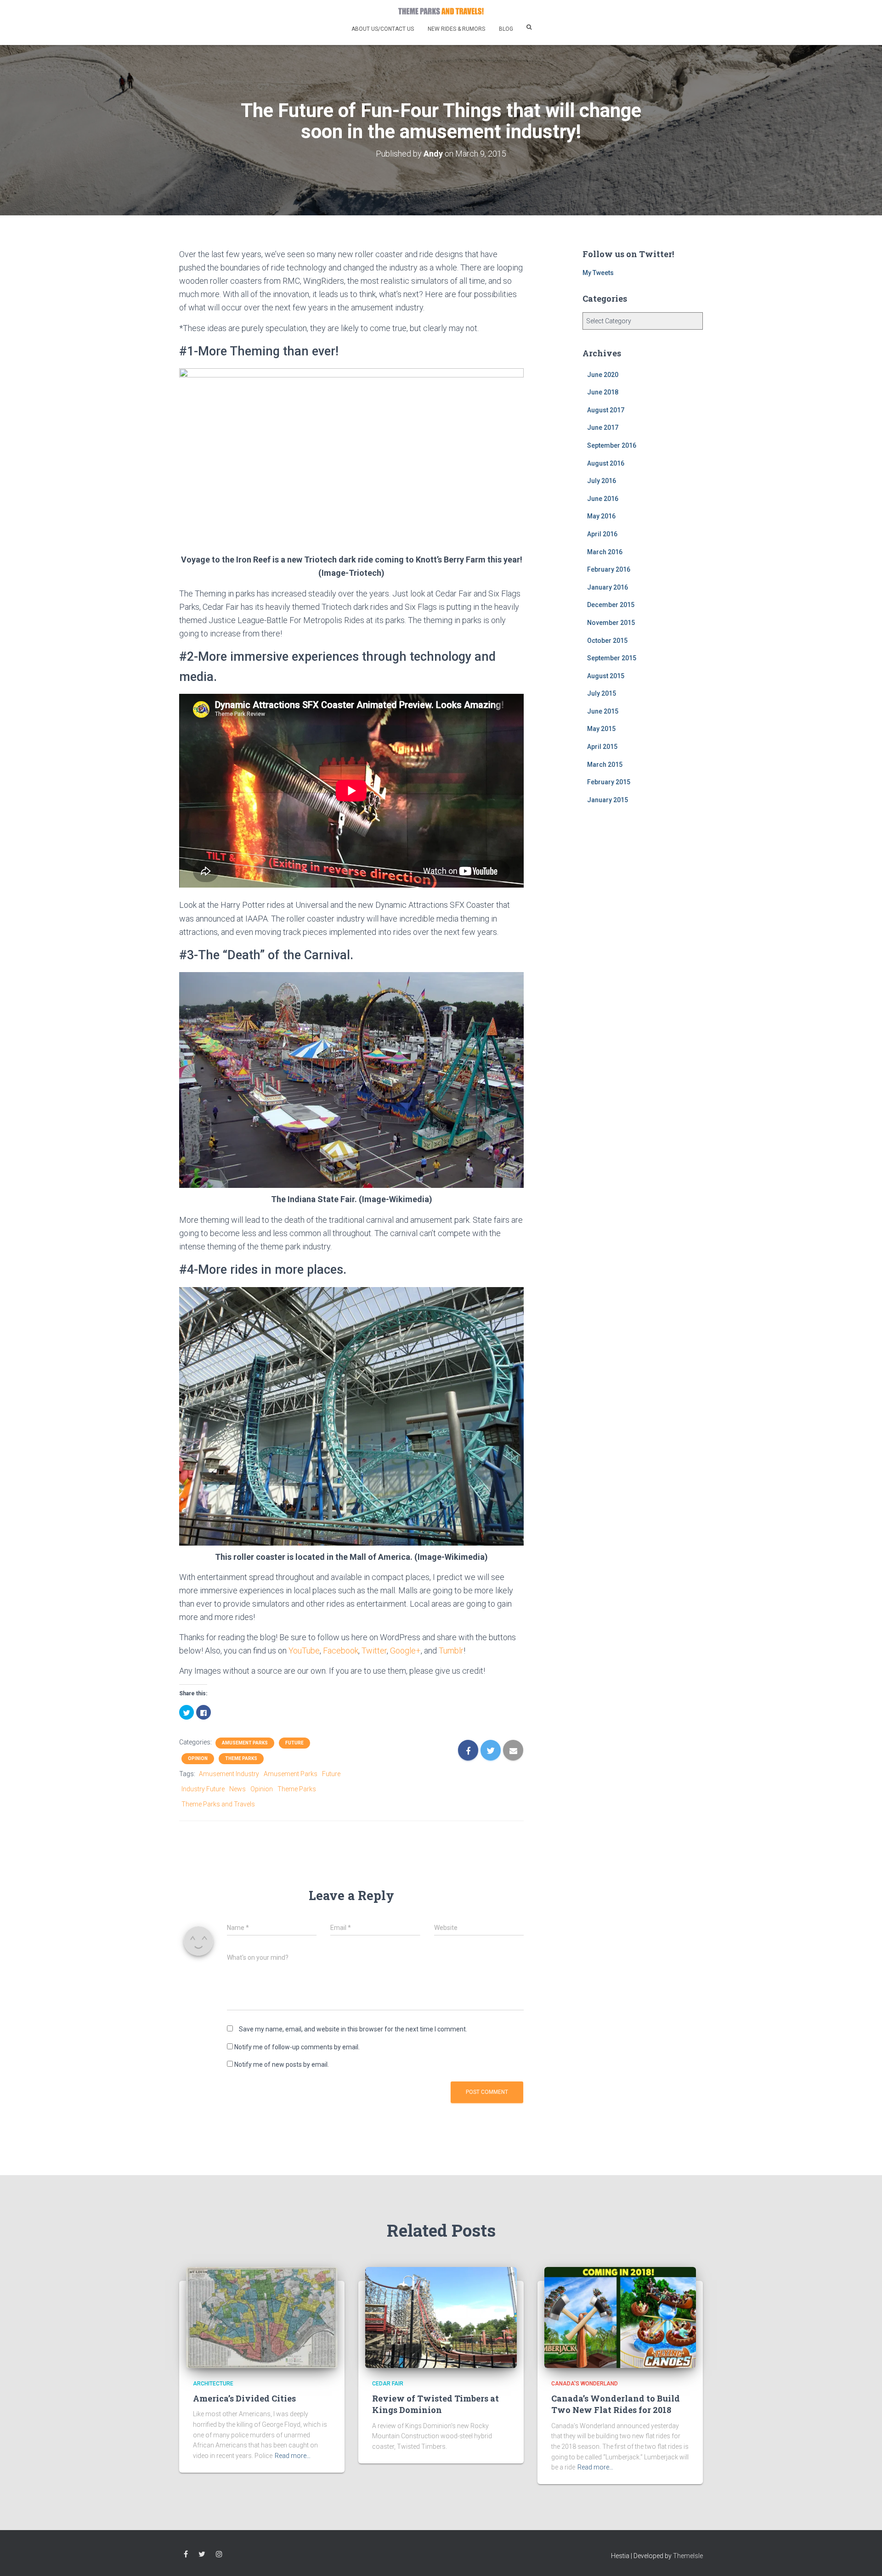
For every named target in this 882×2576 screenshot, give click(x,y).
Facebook (341, 1651)
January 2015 (608, 800)
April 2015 (602, 747)
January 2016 (608, 587)
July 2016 (602, 481)
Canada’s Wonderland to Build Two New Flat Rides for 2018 (616, 2404)
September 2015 (612, 658)
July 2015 (602, 693)
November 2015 (611, 623)
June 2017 (603, 427)
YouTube (304, 1651)
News (237, 1789)
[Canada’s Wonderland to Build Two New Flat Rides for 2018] (620, 2317)
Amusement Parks (245, 1743)
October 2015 (607, 641)
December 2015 (611, 605)
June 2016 (603, 499)
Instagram (219, 2554)
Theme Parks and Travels (218, 1804)
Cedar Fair (388, 2384)
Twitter (374, 1651)
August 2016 (606, 463)
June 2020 (603, 375)
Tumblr (451, 1651)
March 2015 (605, 765)
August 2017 (606, 410)
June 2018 (603, 392)
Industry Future (203, 1789)
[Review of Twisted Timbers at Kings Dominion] (441, 2317)
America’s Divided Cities (244, 2398)
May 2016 (601, 516)
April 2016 (602, 534)
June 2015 (603, 711)
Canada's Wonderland (585, 2384)
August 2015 (606, 676)
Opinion (198, 1758)
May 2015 (601, 729)
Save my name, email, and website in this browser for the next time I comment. (353, 2029)
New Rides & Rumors (456, 29)
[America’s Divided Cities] (262, 2317)
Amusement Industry (229, 1774)
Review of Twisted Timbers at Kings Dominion (435, 2404)
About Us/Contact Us (383, 29)
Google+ (405, 1651)
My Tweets (598, 273)
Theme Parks (241, 1758)
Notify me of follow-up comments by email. (297, 2047)
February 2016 (609, 569)
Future (294, 1743)
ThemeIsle (688, 2556)
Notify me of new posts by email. (282, 2064)
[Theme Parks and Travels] (441, 11)
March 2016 (605, 552)
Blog (506, 29)
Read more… (293, 2456)
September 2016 (612, 445)
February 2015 (609, 782)
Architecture (213, 2384)
